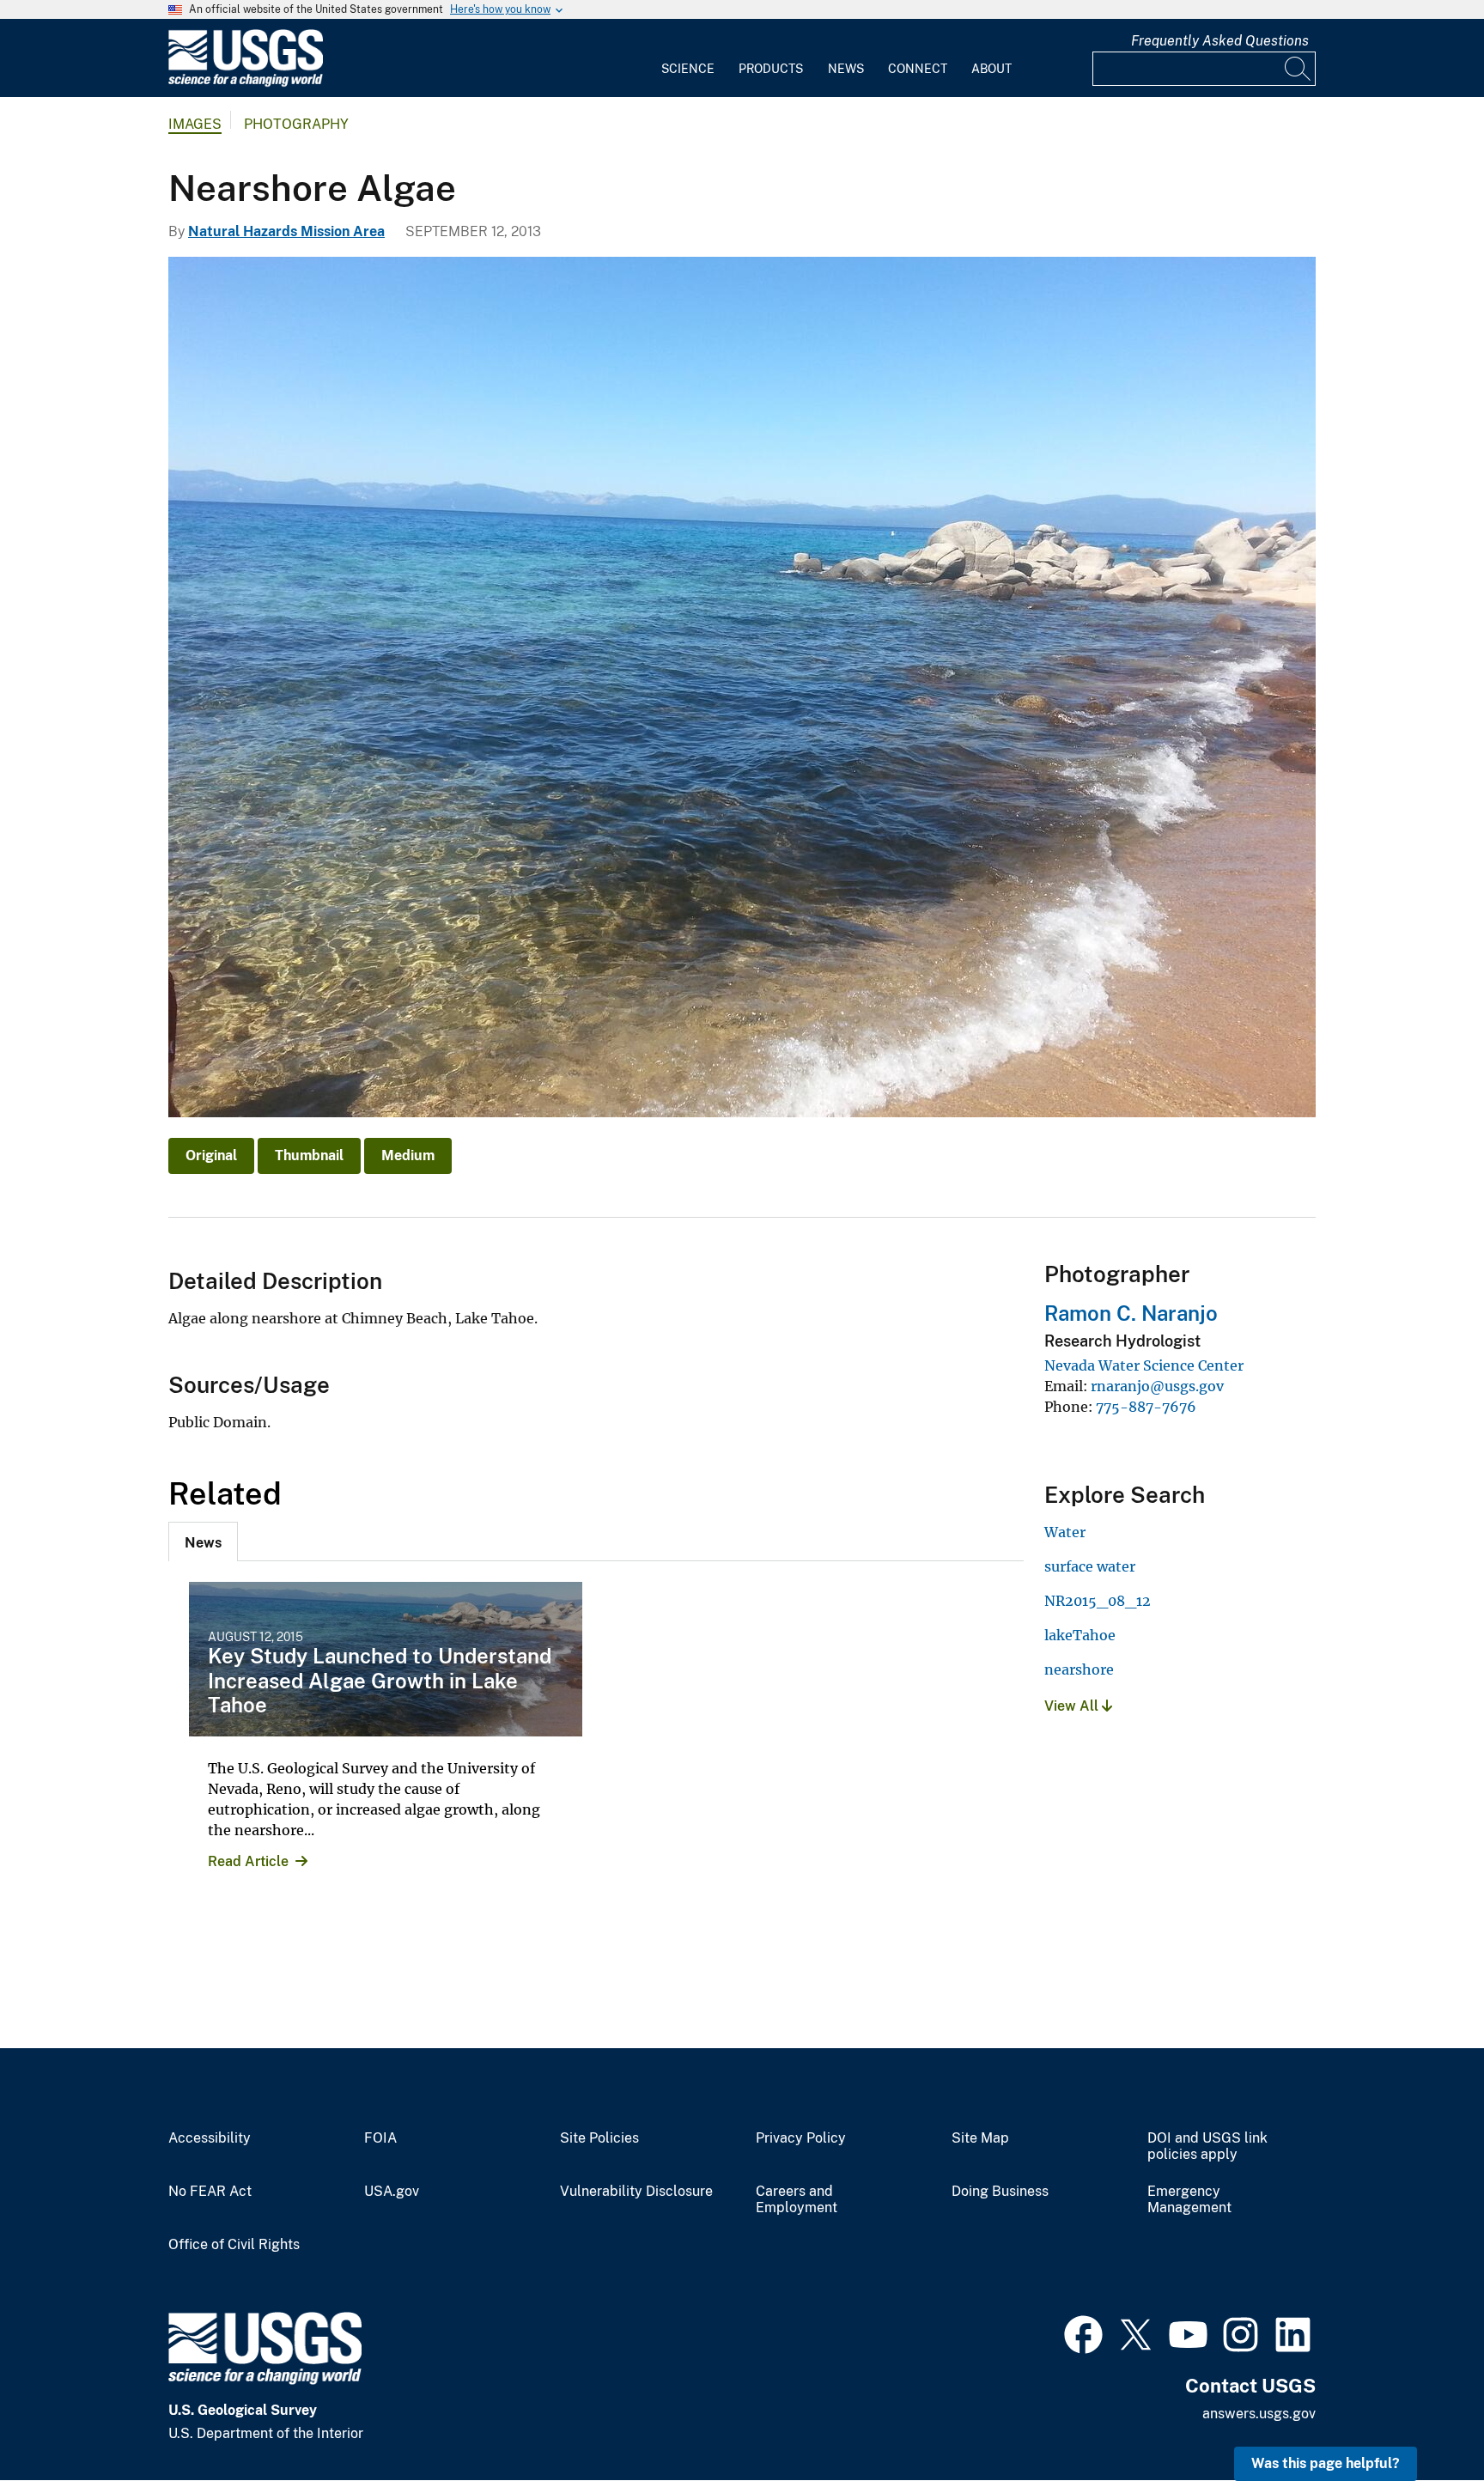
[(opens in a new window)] (1083, 2332)
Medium (408, 1155)
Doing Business (1000, 2192)
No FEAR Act (210, 2192)
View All (1073, 1706)
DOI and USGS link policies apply (1207, 2147)
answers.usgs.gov (1259, 2414)
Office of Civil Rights (234, 2245)
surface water (1090, 1566)
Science (688, 69)
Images (195, 124)
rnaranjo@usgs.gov (1157, 1386)
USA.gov (392, 2192)
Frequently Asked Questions (1220, 41)
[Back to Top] (1422, 2419)
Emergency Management (1189, 2200)
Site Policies (599, 2138)
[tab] (203, 1542)
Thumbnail (309, 1155)
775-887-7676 (1146, 1407)
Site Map (980, 2138)
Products (771, 69)
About (991, 69)
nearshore (1079, 1669)
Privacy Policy (801, 2138)
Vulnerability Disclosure (636, 2192)
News (846, 69)
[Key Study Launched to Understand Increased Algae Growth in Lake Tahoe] (386, 1659)
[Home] (246, 83)
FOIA (380, 2138)
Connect (918, 69)
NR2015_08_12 (1098, 1601)
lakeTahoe (1080, 1635)
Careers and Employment (797, 2200)
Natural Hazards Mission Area (286, 231)
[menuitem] (688, 58)
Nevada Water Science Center (1144, 1365)
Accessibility (210, 2138)
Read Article (248, 1861)
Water (1065, 1532)
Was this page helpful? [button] (1326, 2463)
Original (211, 1155)
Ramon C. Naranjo (1131, 1313)
